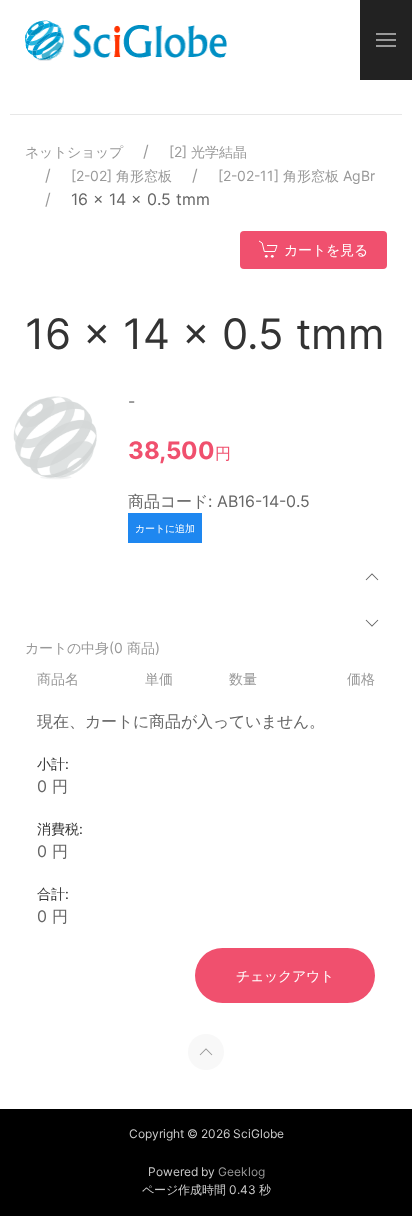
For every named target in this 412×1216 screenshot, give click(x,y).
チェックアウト (285, 975)
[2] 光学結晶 (208, 151)
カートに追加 (165, 528)
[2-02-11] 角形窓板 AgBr (296, 175)
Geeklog (241, 1171)
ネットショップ (74, 151)
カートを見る (326, 249)
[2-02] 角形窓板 (121, 175)
